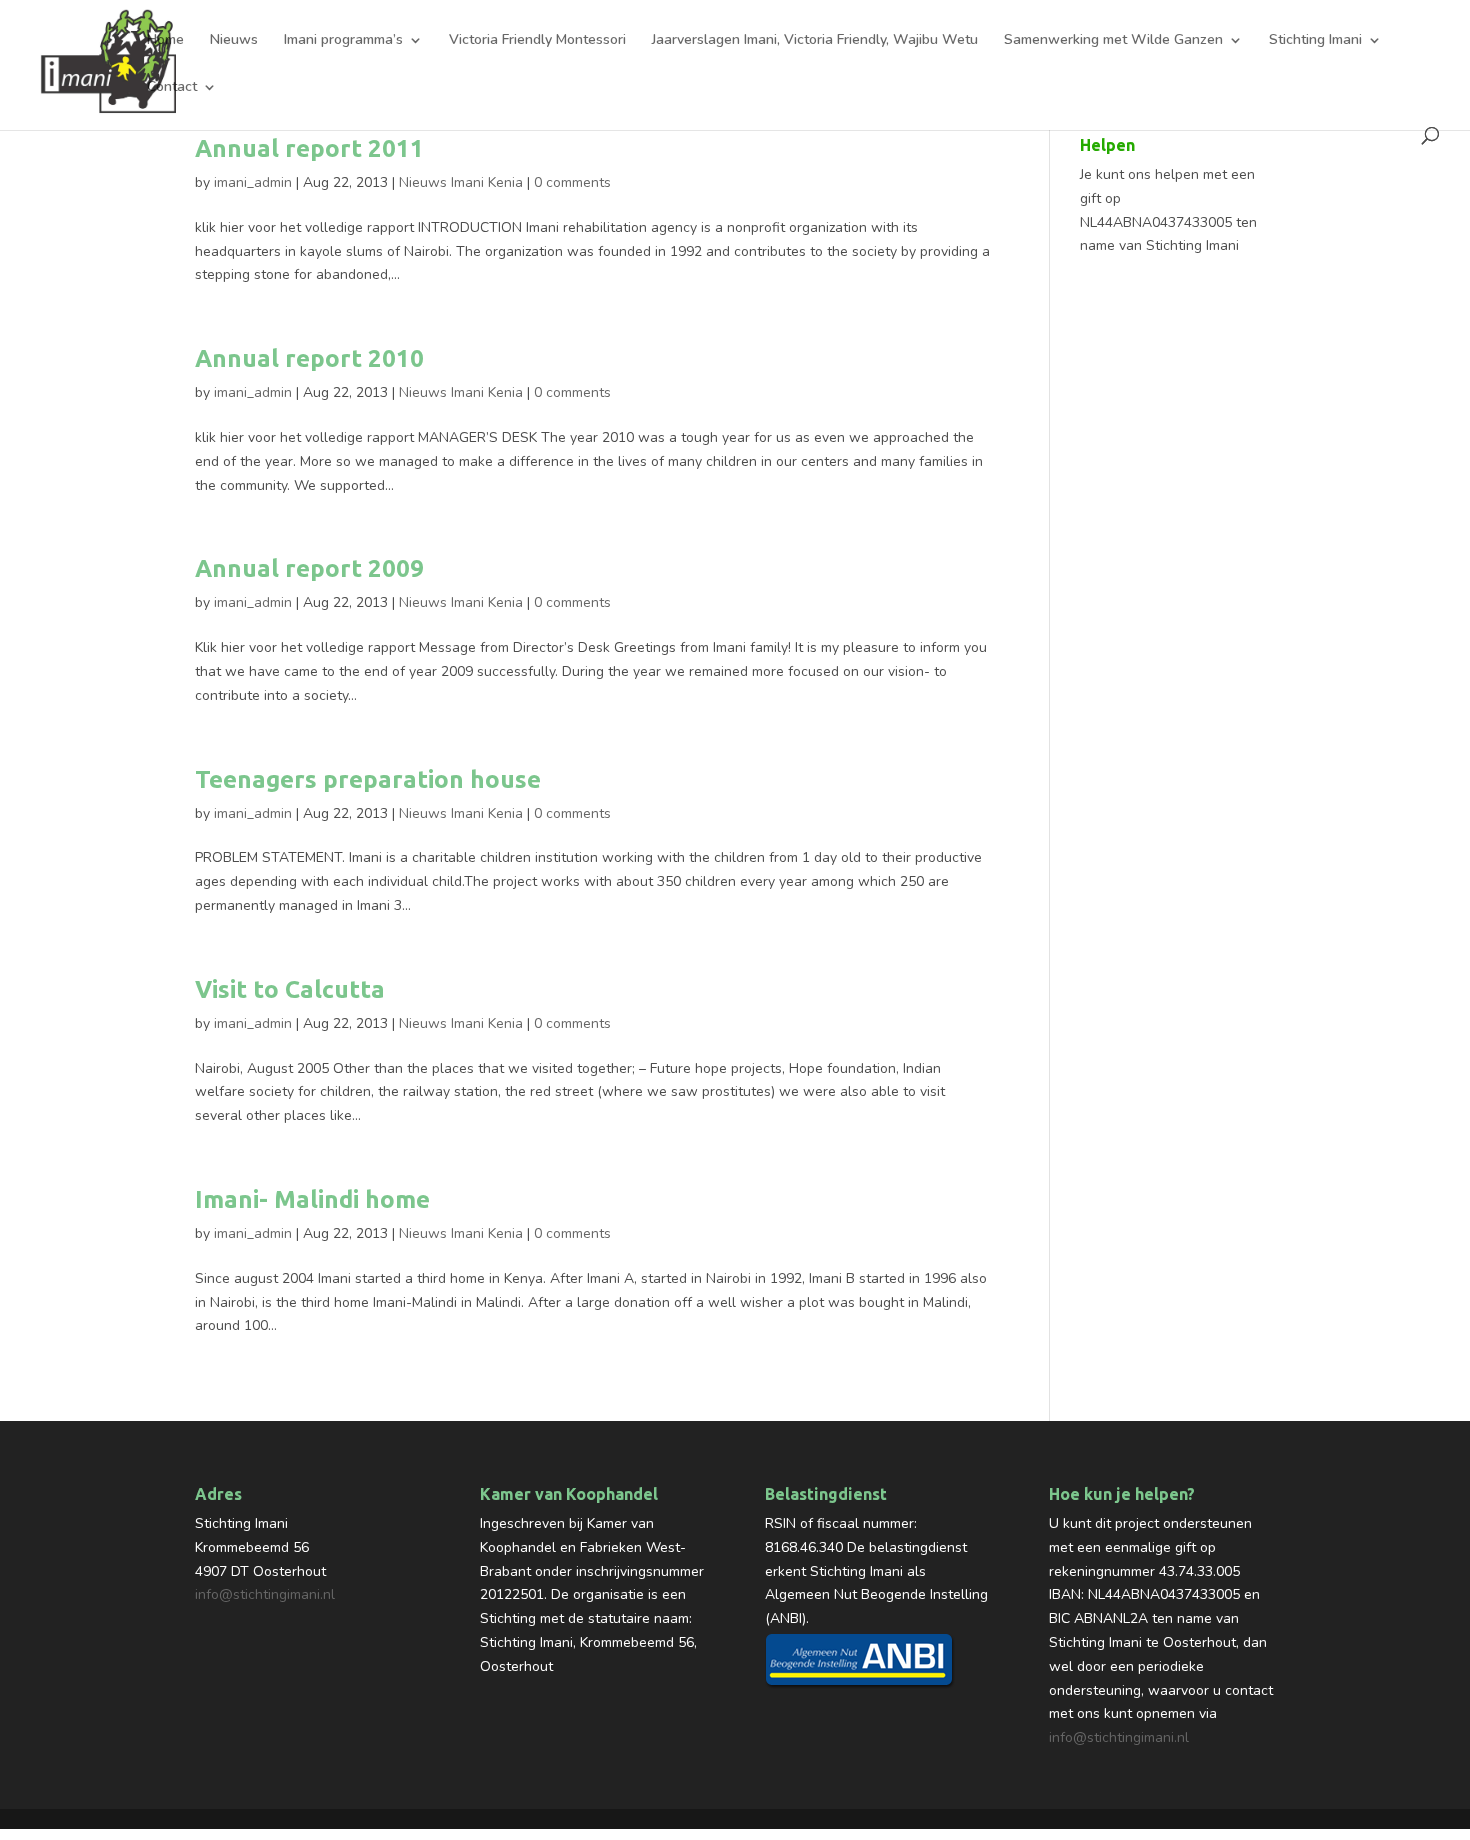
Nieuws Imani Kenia (461, 182)
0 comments (572, 182)
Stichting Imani (1315, 41)
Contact (172, 88)
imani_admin (253, 182)
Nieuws (234, 41)
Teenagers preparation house (368, 779)
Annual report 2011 (309, 148)
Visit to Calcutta (290, 989)
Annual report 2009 (309, 568)
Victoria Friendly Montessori (537, 41)
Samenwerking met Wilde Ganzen (1113, 41)
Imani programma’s (343, 41)
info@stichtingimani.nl (265, 1594)
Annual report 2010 (309, 358)
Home (165, 41)
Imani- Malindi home (312, 1199)
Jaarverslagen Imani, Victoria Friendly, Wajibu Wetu (815, 41)
